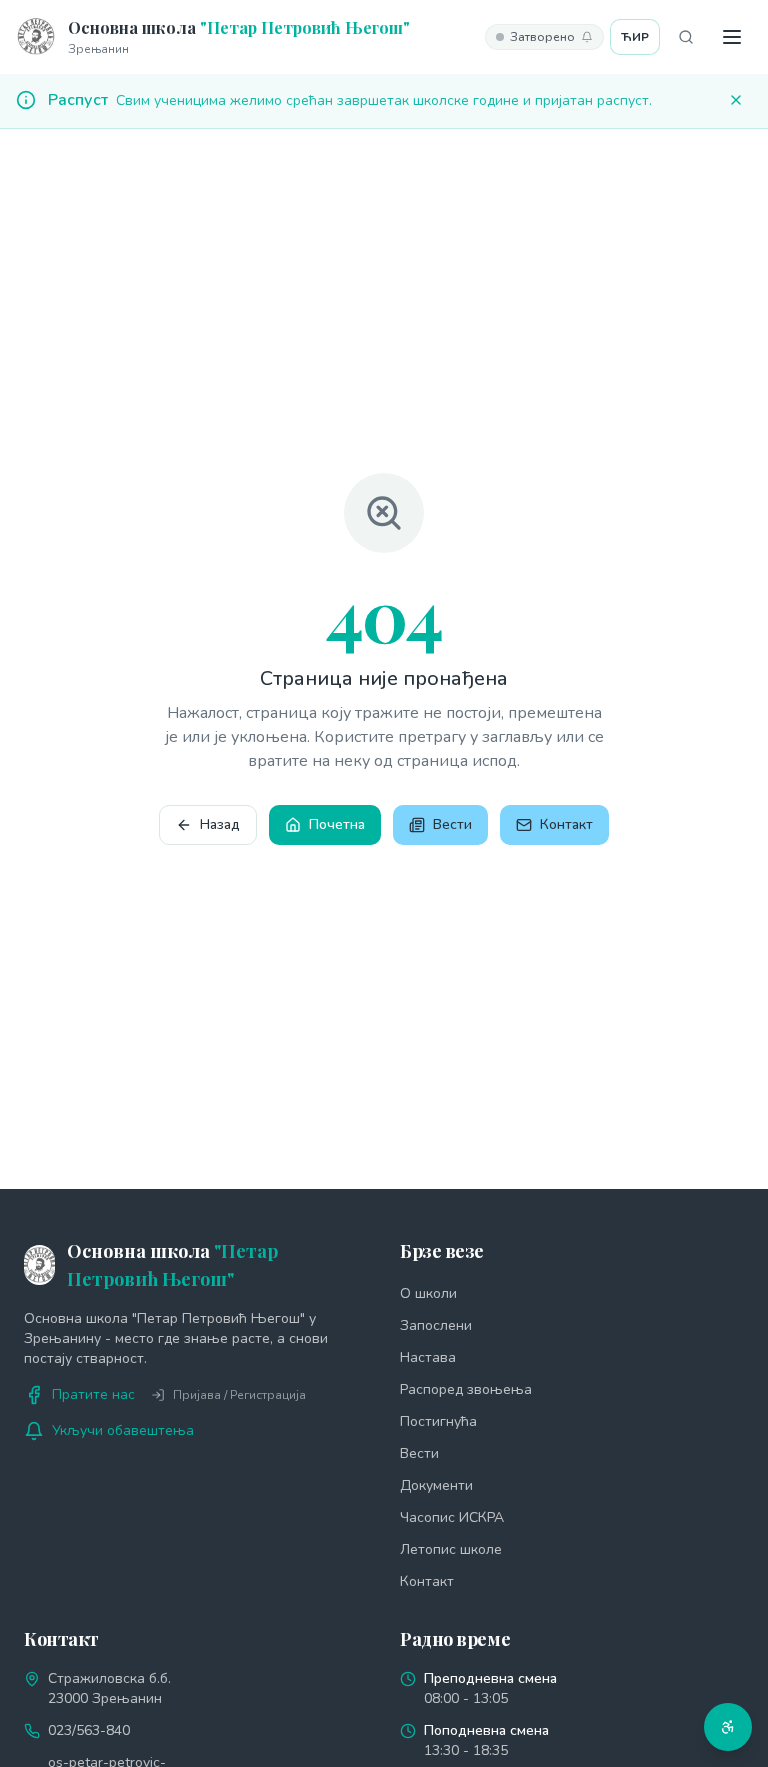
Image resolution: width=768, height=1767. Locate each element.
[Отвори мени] (732, 37)
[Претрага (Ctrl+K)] (686, 37)
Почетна (337, 824)
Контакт (566, 824)
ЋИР (635, 37)
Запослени (436, 1325)
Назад (220, 824)
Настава (428, 1357)
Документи (436, 1485)
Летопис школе (451, 1549)
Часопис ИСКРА (452, 1517)
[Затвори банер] (736, 100)
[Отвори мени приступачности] (728, 1727)
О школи (428, 1293)
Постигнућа (438, 1421)
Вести (452, 824)
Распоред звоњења (466, 1389)
